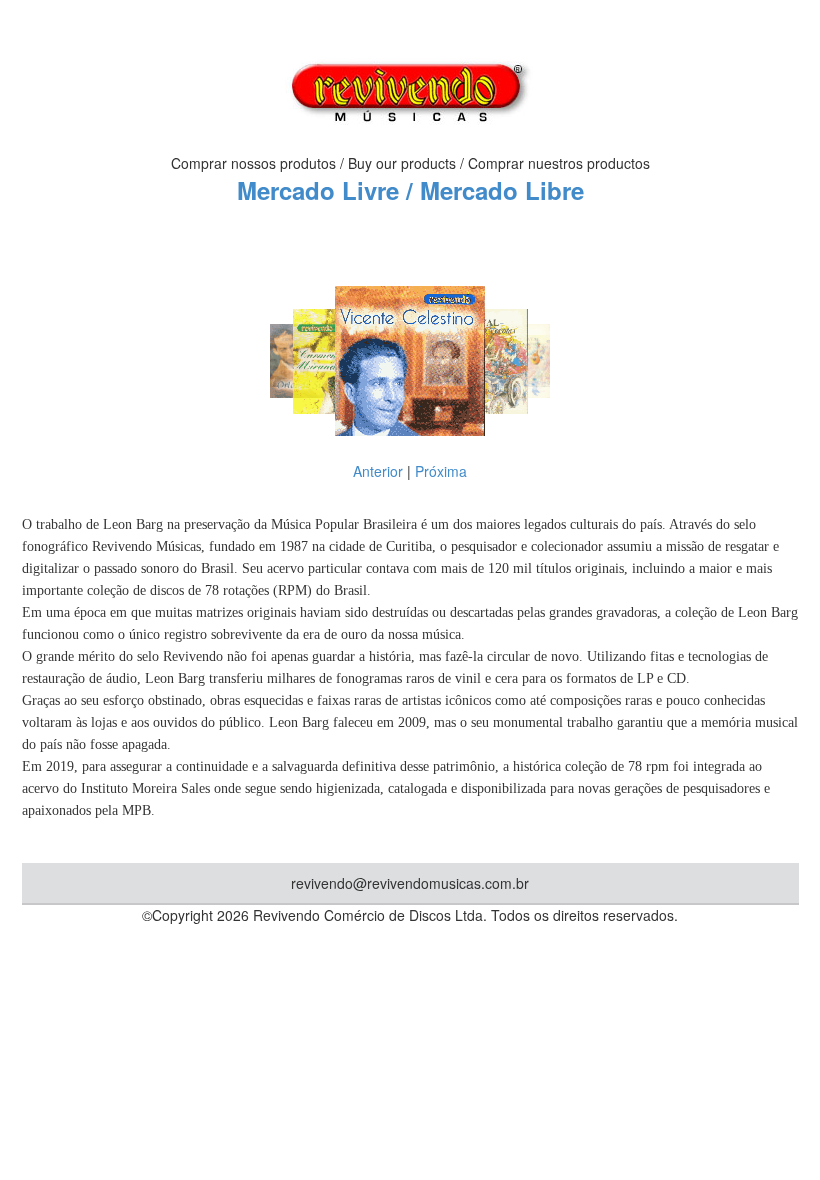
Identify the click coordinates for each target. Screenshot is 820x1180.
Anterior (378, 471)
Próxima (441, 471)
